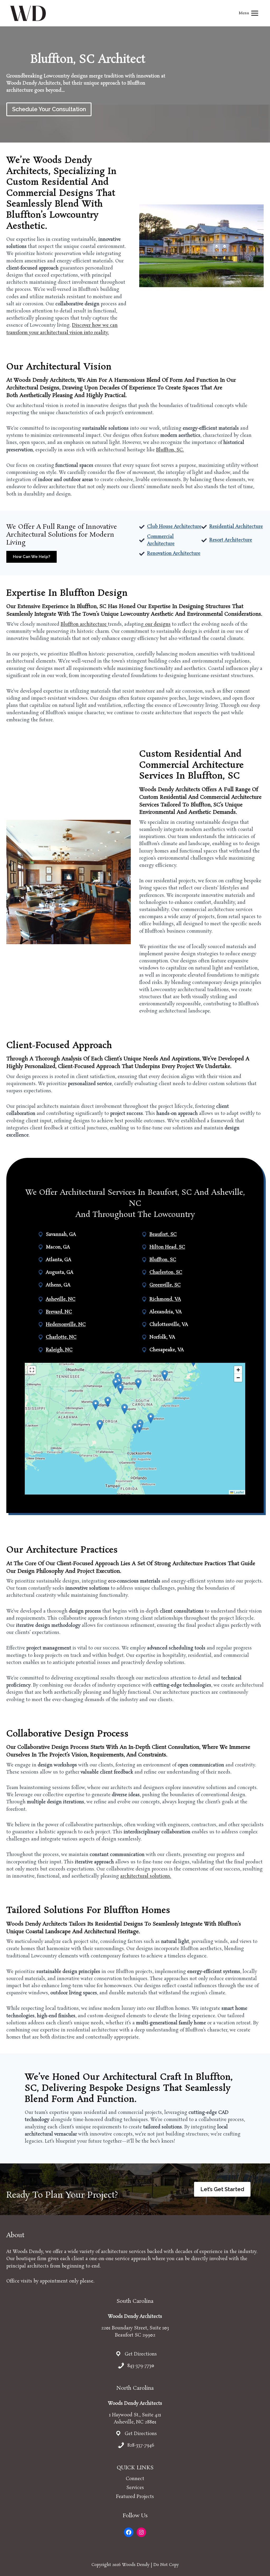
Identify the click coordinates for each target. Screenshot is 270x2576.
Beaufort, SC (163, 1235)
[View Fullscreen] (32, 1370)
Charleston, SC (166, 1272)
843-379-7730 (141, 2366)
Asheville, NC (61, 1299)
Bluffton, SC (163, 1260)
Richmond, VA (165, 1299)
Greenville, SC (165, 1285)
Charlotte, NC (61, 1337)
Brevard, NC (59, 1312)
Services (135, 2488)
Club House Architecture (174, 527)
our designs (157, 624)
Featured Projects (135, 2497)
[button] (135, 1429)
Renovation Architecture (174, 554)
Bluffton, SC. (170, 450)
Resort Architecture (231, 540)
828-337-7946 (141, 2445)
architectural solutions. (146, 1876)
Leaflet (239, 1492)
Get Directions (141, 2354)
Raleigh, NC (59, 1350)
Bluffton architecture (84, 624)
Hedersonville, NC (66, 1325)
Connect (135, 2479)
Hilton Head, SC (167, 1247)
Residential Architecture (236, 527)
